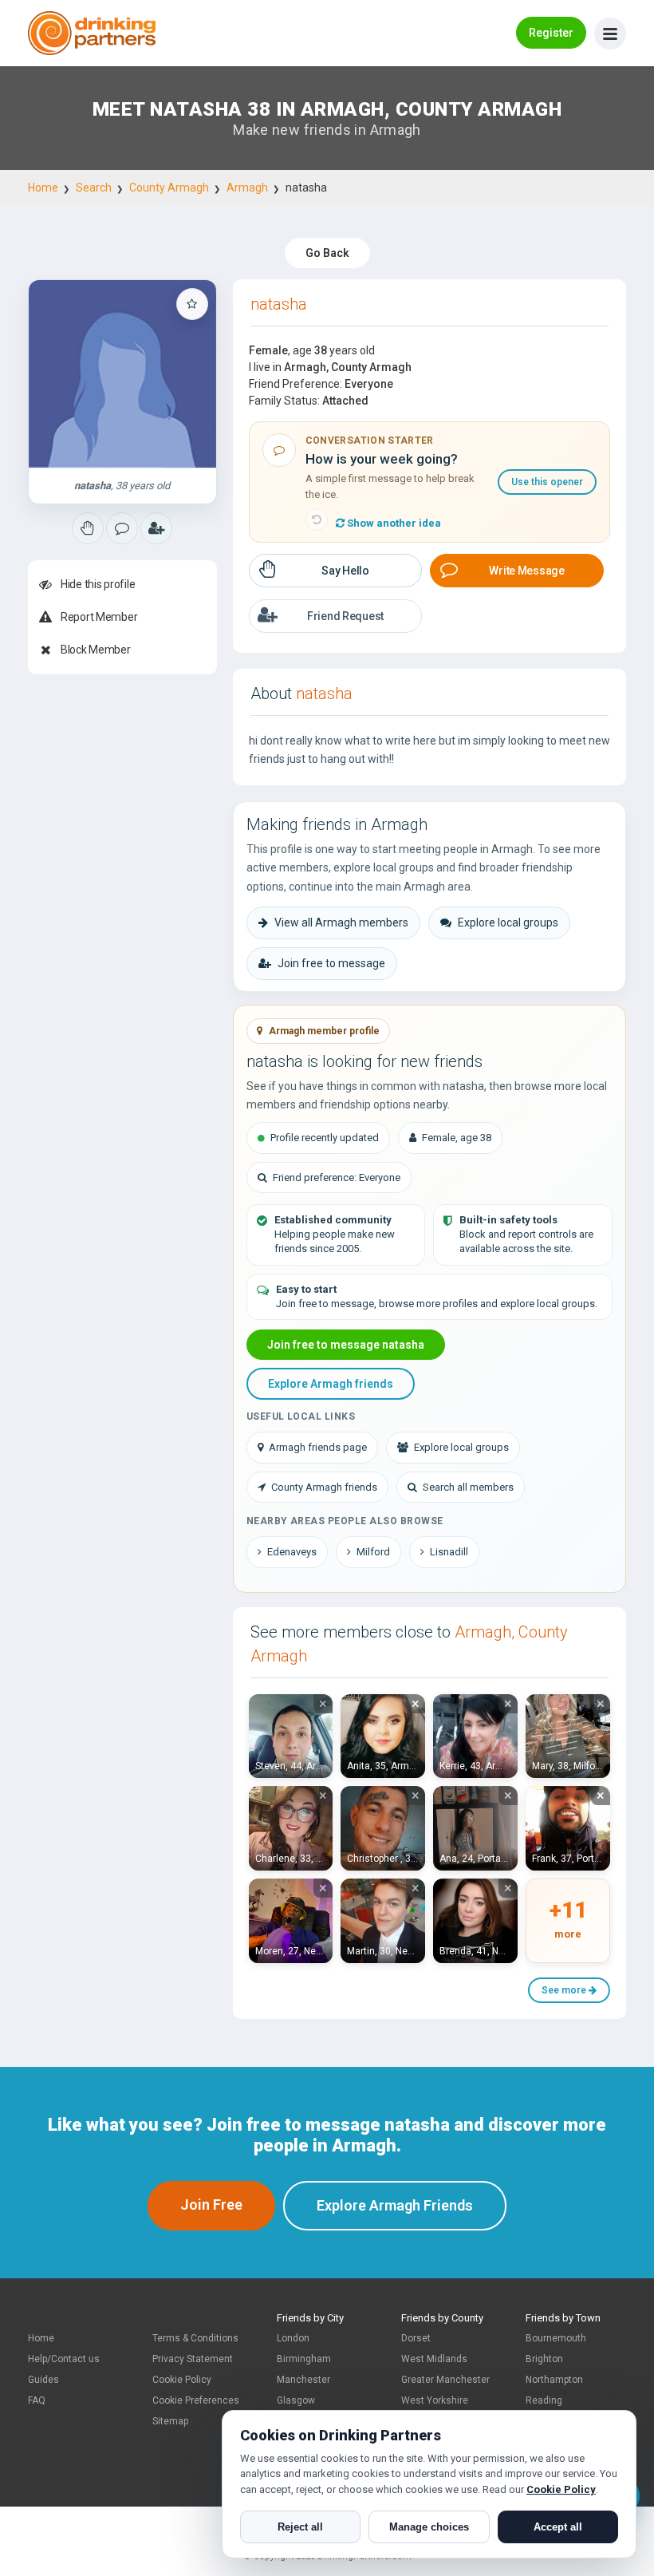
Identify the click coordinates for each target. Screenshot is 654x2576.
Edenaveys (292, 1552)
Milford (373, 1552)
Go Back (327, 253)
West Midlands (434, 2359)
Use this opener (547, 482)
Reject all (300, 2527)
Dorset (416, 2338)
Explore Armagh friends (331, 1384)
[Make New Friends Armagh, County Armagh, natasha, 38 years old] (122, 374)
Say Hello (345, 571)
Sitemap (170, 2421)
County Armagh (169, 188)
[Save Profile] (192, 304)
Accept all (558, 2527)
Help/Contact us (64, 2359)
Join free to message (331, 963)
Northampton (554, 2380)
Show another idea (393, 523)
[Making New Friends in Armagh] (88, 528)
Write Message (526, 571)
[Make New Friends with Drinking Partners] (92, 33)
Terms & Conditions (195, 2338)
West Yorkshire (435, 2400)
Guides (43, 2380)
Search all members (468, 1487)
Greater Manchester (445, 2380)
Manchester (303, 2380)
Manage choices (429, 2527)
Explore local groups (508, 923)
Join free (211, 2205)
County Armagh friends (324, 1487)
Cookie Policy (182, 2380)
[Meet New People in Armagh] (122, 528)
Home (43, 188)
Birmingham (304, 2359)
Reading (544, 2400)
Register (551, 33)
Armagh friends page (318, 1447)
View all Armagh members (341, 923)
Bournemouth (556, 2338)
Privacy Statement (193, 2359)
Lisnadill (449, 1552)
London (293, 2338)
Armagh (247, 188)
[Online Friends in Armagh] (156, 528)
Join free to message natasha (346, 1345)
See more (565, 1990)
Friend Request (345, 616)
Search (94, 188)
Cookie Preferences (196, 2400)
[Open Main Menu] (610, 34)
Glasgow (296, 2400)
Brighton (544, 2359)
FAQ (37, 2400)
